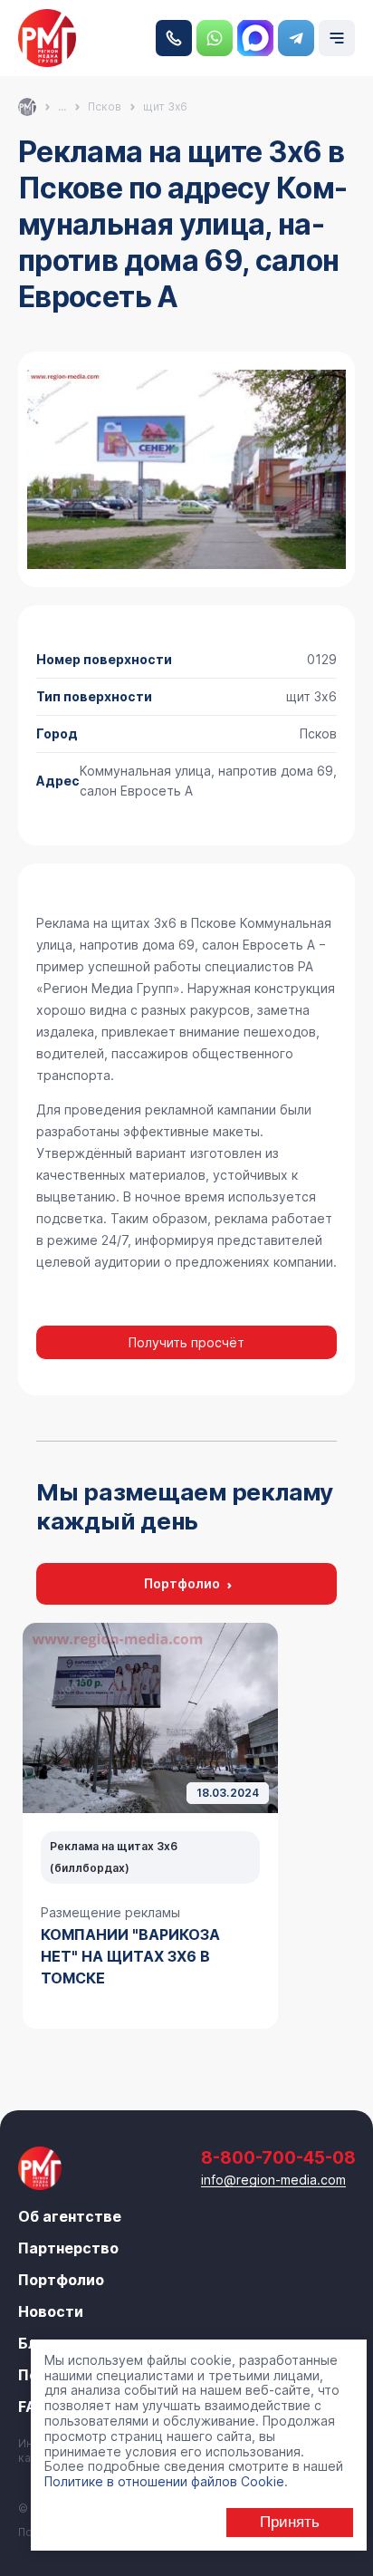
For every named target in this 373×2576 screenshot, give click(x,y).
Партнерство (68, 2248)
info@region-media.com (273, 2180)
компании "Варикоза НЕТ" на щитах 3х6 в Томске (130, 1956)
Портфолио (182, 1583)
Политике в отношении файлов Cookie (164, 2481)
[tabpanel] (150, 1826)
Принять (290, 2522)
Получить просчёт (186, 1342)
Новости (51, 2311)
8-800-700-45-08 (174, 38)
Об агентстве (70, 2216)
